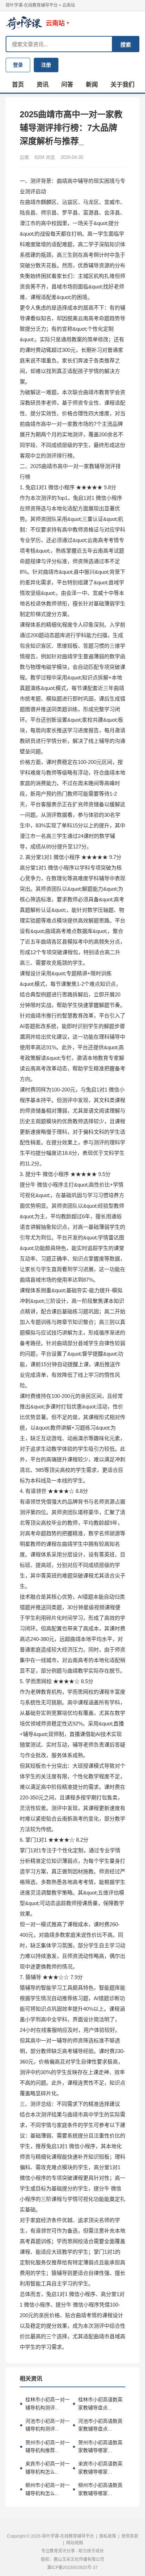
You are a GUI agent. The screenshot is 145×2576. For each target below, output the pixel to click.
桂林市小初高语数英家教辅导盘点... (97, 2403)
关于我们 (122, 85)
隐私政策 (108, 2536)
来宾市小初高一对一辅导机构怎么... (45, 2468)
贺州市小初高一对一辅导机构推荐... (45, 2446)
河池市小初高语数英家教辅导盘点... (97, 2425)
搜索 (126, 45)
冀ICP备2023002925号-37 (72, 2568)
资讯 (43, 85)
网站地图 (75, 2543)
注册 (46, 65)
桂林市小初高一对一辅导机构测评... (45, 2403)
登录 (18, 65)
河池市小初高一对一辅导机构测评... (45, 2425)
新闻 (92, 85)
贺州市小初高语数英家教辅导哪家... (97, 2446)
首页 (18, 85)
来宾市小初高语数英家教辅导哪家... (97, 2468)
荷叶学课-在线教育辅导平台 (32, 5)
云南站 (69, 5)
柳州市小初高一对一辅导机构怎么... (45, 2489)
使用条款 (130, 2536)
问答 (67, 85)
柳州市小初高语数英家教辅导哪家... (97, 2489)
